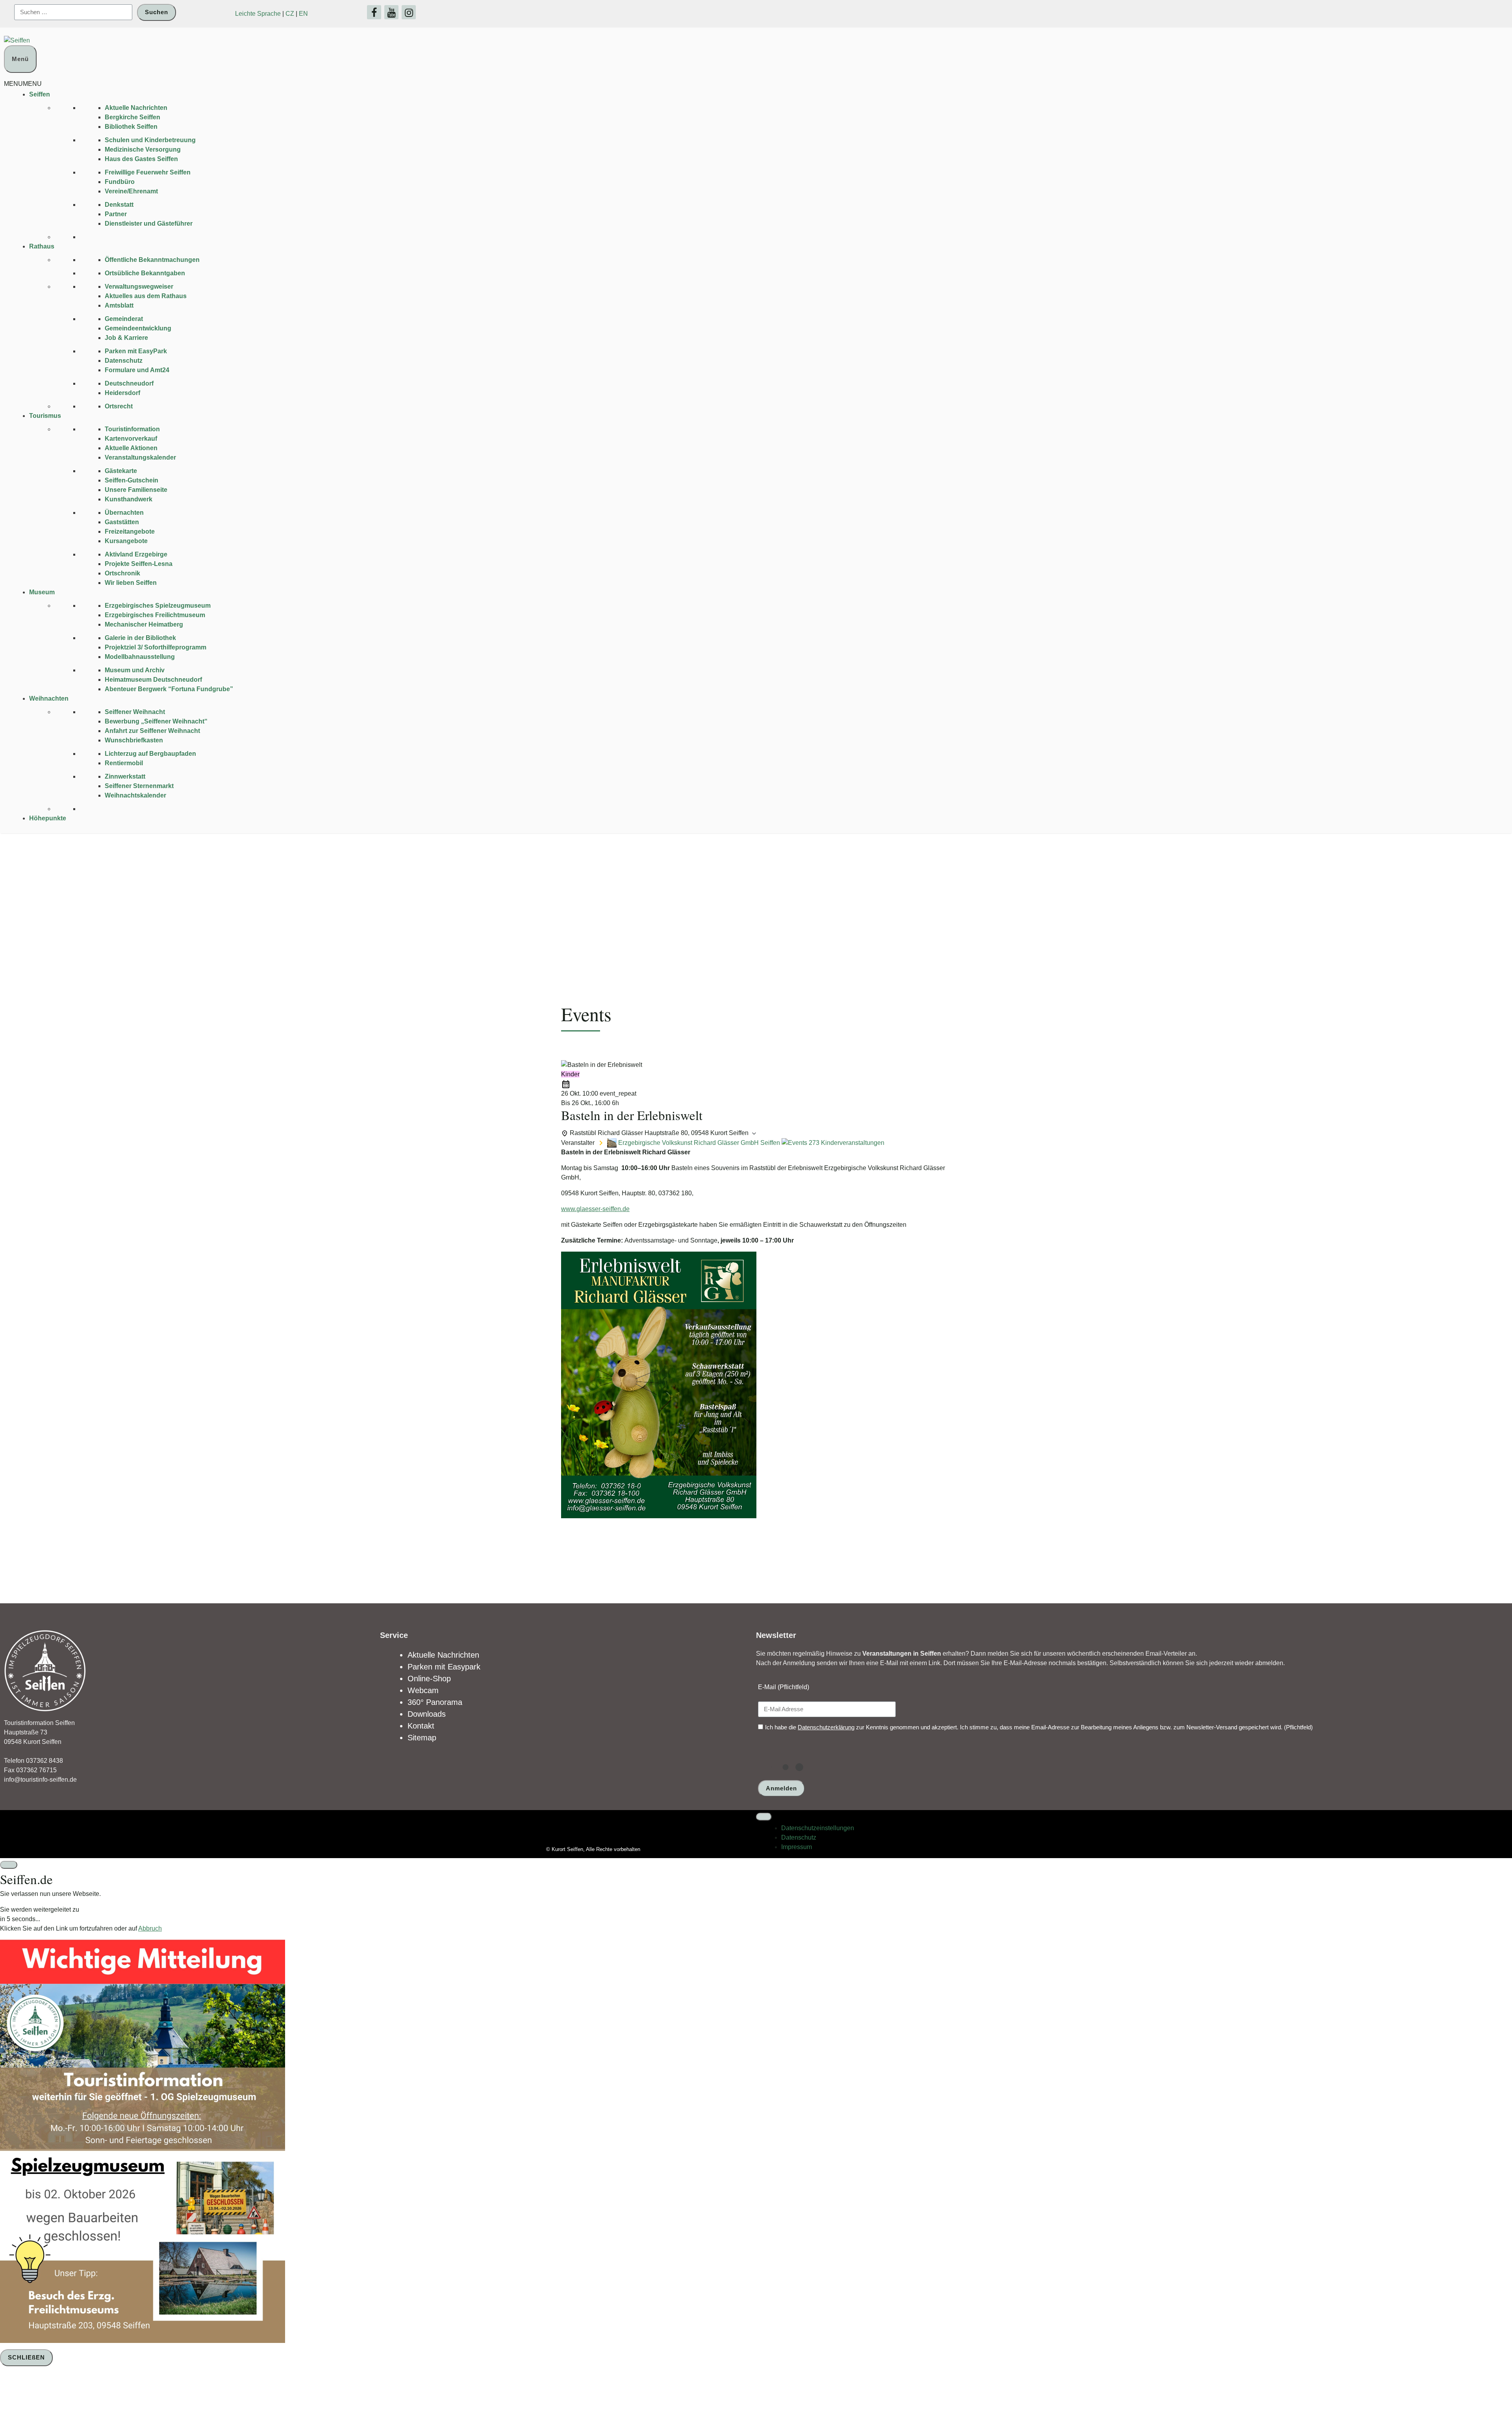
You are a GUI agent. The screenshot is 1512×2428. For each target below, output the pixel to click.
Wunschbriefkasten (134, 740)
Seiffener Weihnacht (135, 712)
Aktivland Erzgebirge (136, 554)
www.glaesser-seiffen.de (595, 1209)
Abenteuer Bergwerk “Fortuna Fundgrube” (169, 689)
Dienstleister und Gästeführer (149, 224)
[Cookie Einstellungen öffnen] (59, 2398)
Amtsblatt (119, 305)
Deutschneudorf (129, 383)
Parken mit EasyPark (136, 351)
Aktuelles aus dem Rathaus (146, 296)
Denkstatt (119, 205)
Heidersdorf (122, 393)
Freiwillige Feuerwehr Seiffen (148, 172)
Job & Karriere (126, 338)
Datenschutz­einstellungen (818, 1828)
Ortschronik (122, 573)
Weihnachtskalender (135, 795)
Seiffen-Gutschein (132, 480)
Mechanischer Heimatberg (144, 624)
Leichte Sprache (258, 14)
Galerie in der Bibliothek (140, 638)
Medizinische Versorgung (143, 149)
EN (303, 14)
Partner (116, 214)
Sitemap (422, 1738)
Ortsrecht (119, 406)
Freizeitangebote (130, 531)
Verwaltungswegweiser (139, 287)
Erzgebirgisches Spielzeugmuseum (158, 606)
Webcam (423, 1690)
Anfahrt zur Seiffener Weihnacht (152, 731)
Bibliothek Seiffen (131, 127)
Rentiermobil (124, 763)
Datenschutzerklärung (826, 1727)
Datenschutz (124, 361)
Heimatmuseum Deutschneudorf (153, 680)
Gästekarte (121, 471)
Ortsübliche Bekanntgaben (145, 273)
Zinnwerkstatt (125, 776)
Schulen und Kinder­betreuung (150, 140)
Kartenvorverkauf (131, 439)
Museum (42, 592)
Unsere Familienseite (136, 490)
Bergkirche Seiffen (132, 117)
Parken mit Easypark (444, 1667)
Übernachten (124, 513)
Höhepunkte (48, 818)
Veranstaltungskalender (140, 457)
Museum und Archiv (135, 670)
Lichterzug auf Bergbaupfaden (150, 754)
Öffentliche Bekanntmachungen (152, 260)
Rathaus (42, 246)
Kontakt (421, 1726)
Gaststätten (122, 522)
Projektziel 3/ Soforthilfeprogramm (156, 647)
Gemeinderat (124, 319)
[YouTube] (391, 12)
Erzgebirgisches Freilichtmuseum (155, 615)
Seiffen (40, 94)
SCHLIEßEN (26, 2357)
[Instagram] (409, 12)
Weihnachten (49, 698)
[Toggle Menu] (764, 1817)
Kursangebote (126, 541)
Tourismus (45, 416)
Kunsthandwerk (129, 499)
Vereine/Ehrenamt (131, 191)
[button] (23, 84)
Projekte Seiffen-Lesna (139, 564)
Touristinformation (132, 429)
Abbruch (150, 1928)
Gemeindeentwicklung (138, 328)
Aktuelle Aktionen (131, 448)
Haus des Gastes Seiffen (141, 159)
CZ (290, 14)
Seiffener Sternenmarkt (139, 786)
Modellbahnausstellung (140, 657)
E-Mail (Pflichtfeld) (784, 1687)
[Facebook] (374, 12)
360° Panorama (435, 1702)
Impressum (797, 1847)
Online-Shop (429, 1679)
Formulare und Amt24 (137, 370)
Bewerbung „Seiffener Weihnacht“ (156, 721)
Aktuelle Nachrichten (136, 108)
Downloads (427, 1714)
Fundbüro (120, 182)
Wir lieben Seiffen (131, 583)
